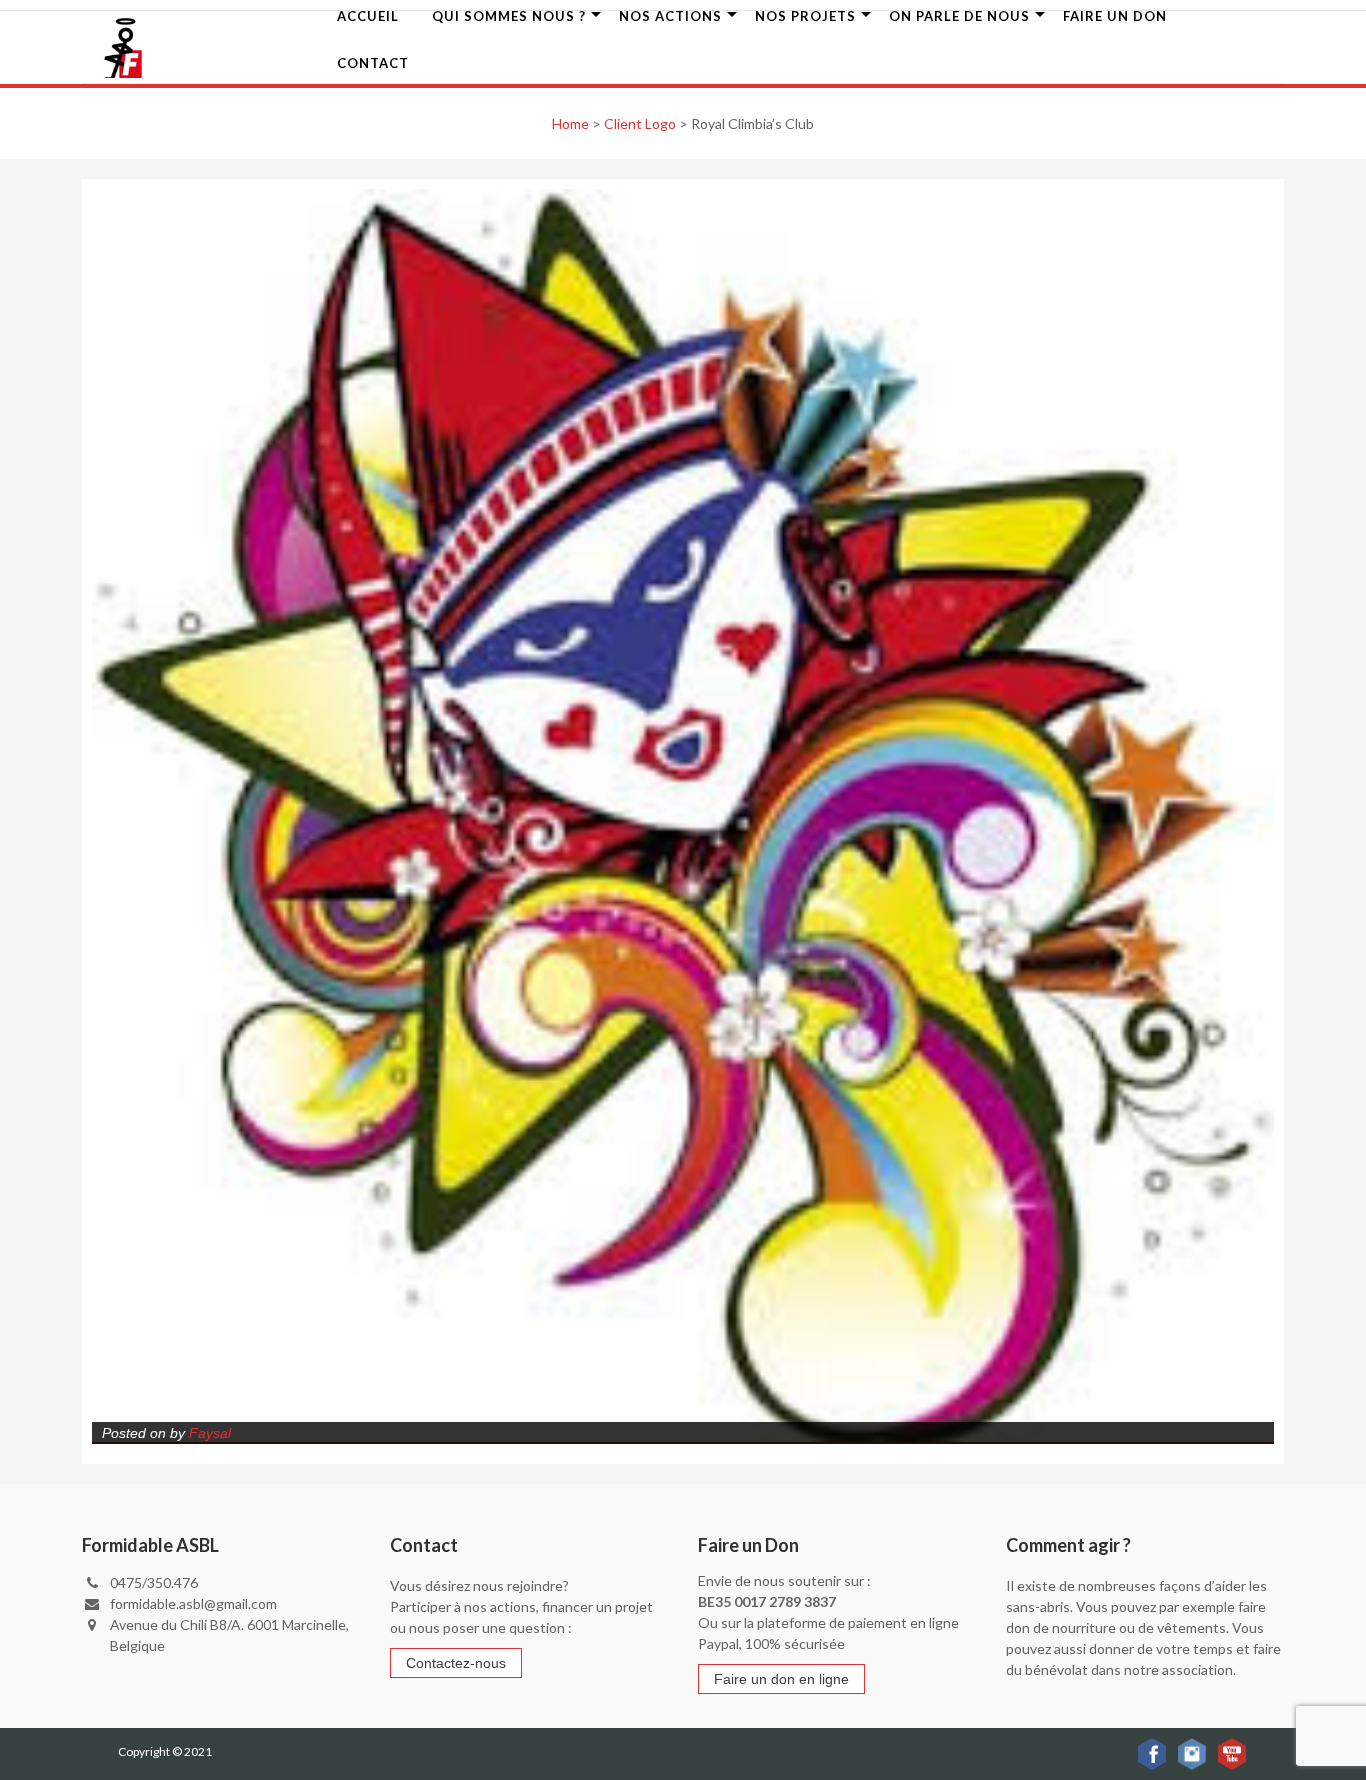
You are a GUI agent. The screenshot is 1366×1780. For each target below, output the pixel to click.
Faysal (210, 1433)
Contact (373, 63)
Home (570, 123)
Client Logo (640, 123)
